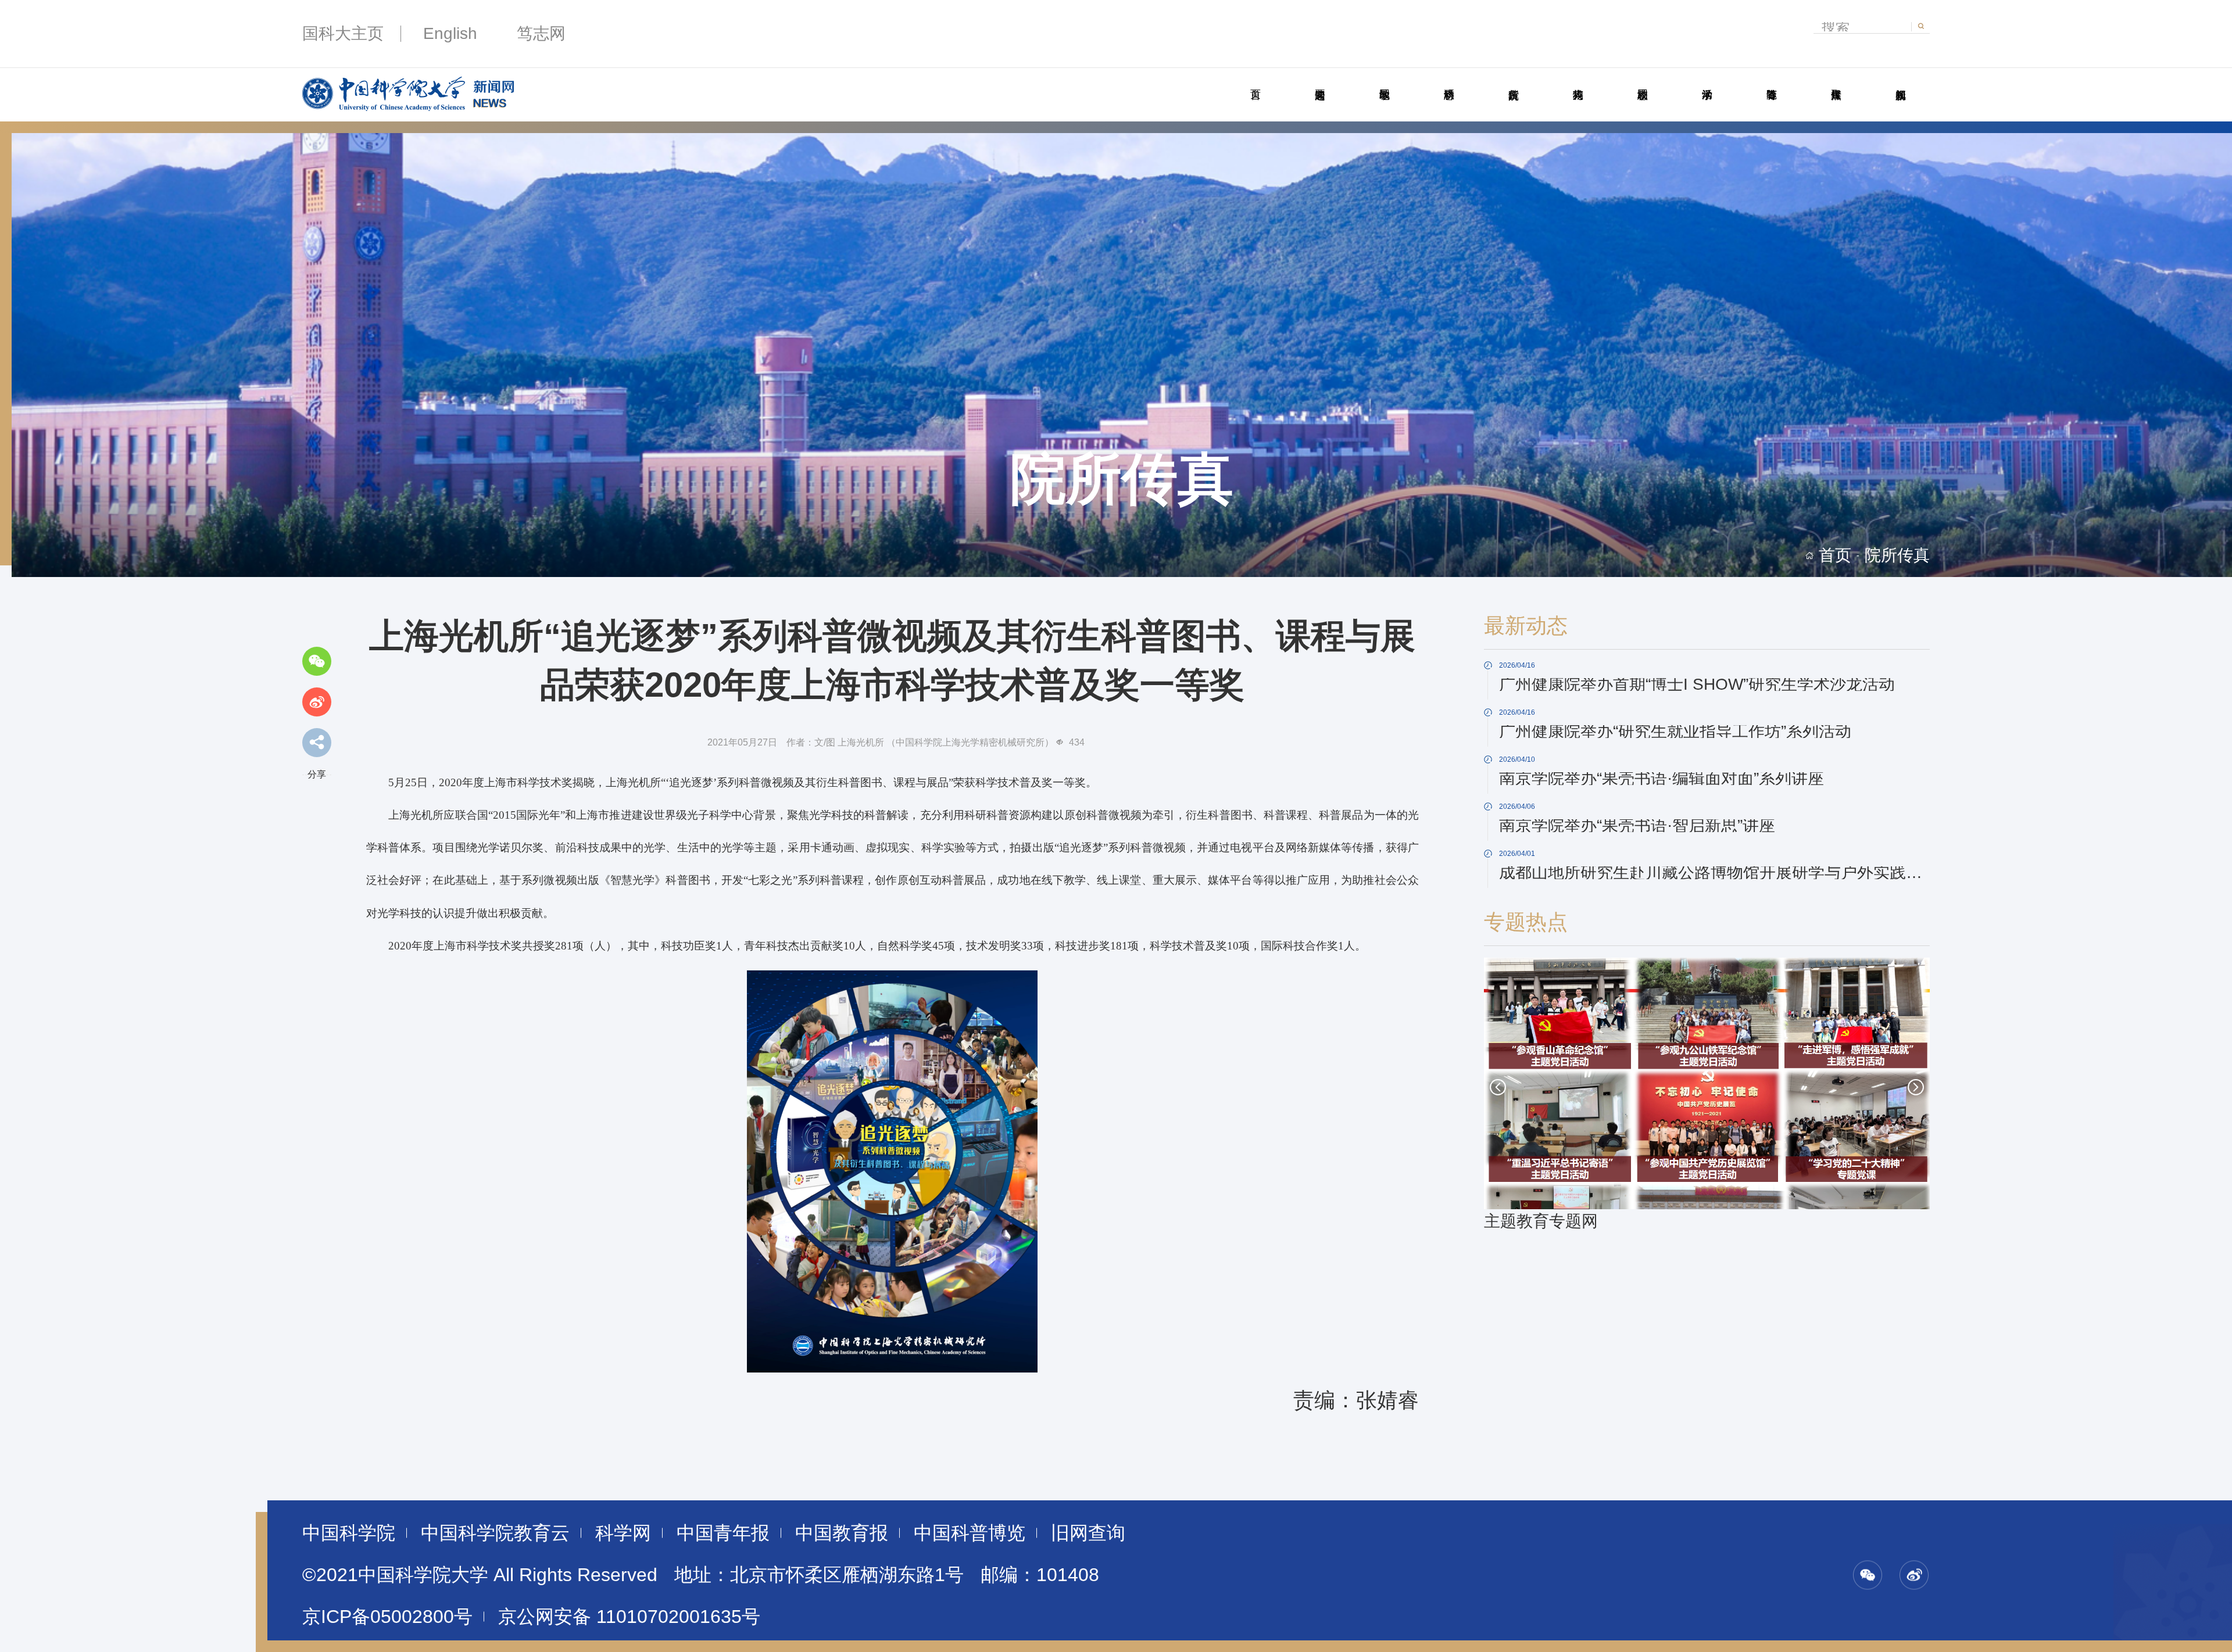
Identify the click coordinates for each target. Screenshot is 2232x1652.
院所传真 (1513, 81)
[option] (1707, 1096)
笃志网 (541, 33)
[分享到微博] (317, 702)
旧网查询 (1088, 1533)
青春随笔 (1771, 81)
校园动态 (1642, 81)
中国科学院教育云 (495, 1533)
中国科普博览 (970, 1533)
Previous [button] (1498, 1087)
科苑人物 (1578, 81)
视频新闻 (1900, 81)
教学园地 (1384, 81)
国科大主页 (343, 33)
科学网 (623, 1533)
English (450, 33)
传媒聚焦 (1836, 81)
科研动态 (1449, 81)
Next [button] (1916, 1087)
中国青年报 (723, 1533)
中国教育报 (842, 1533)
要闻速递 (1320, 81)
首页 (1255, 81)
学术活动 (1707, 81)
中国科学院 (349, 1533)
